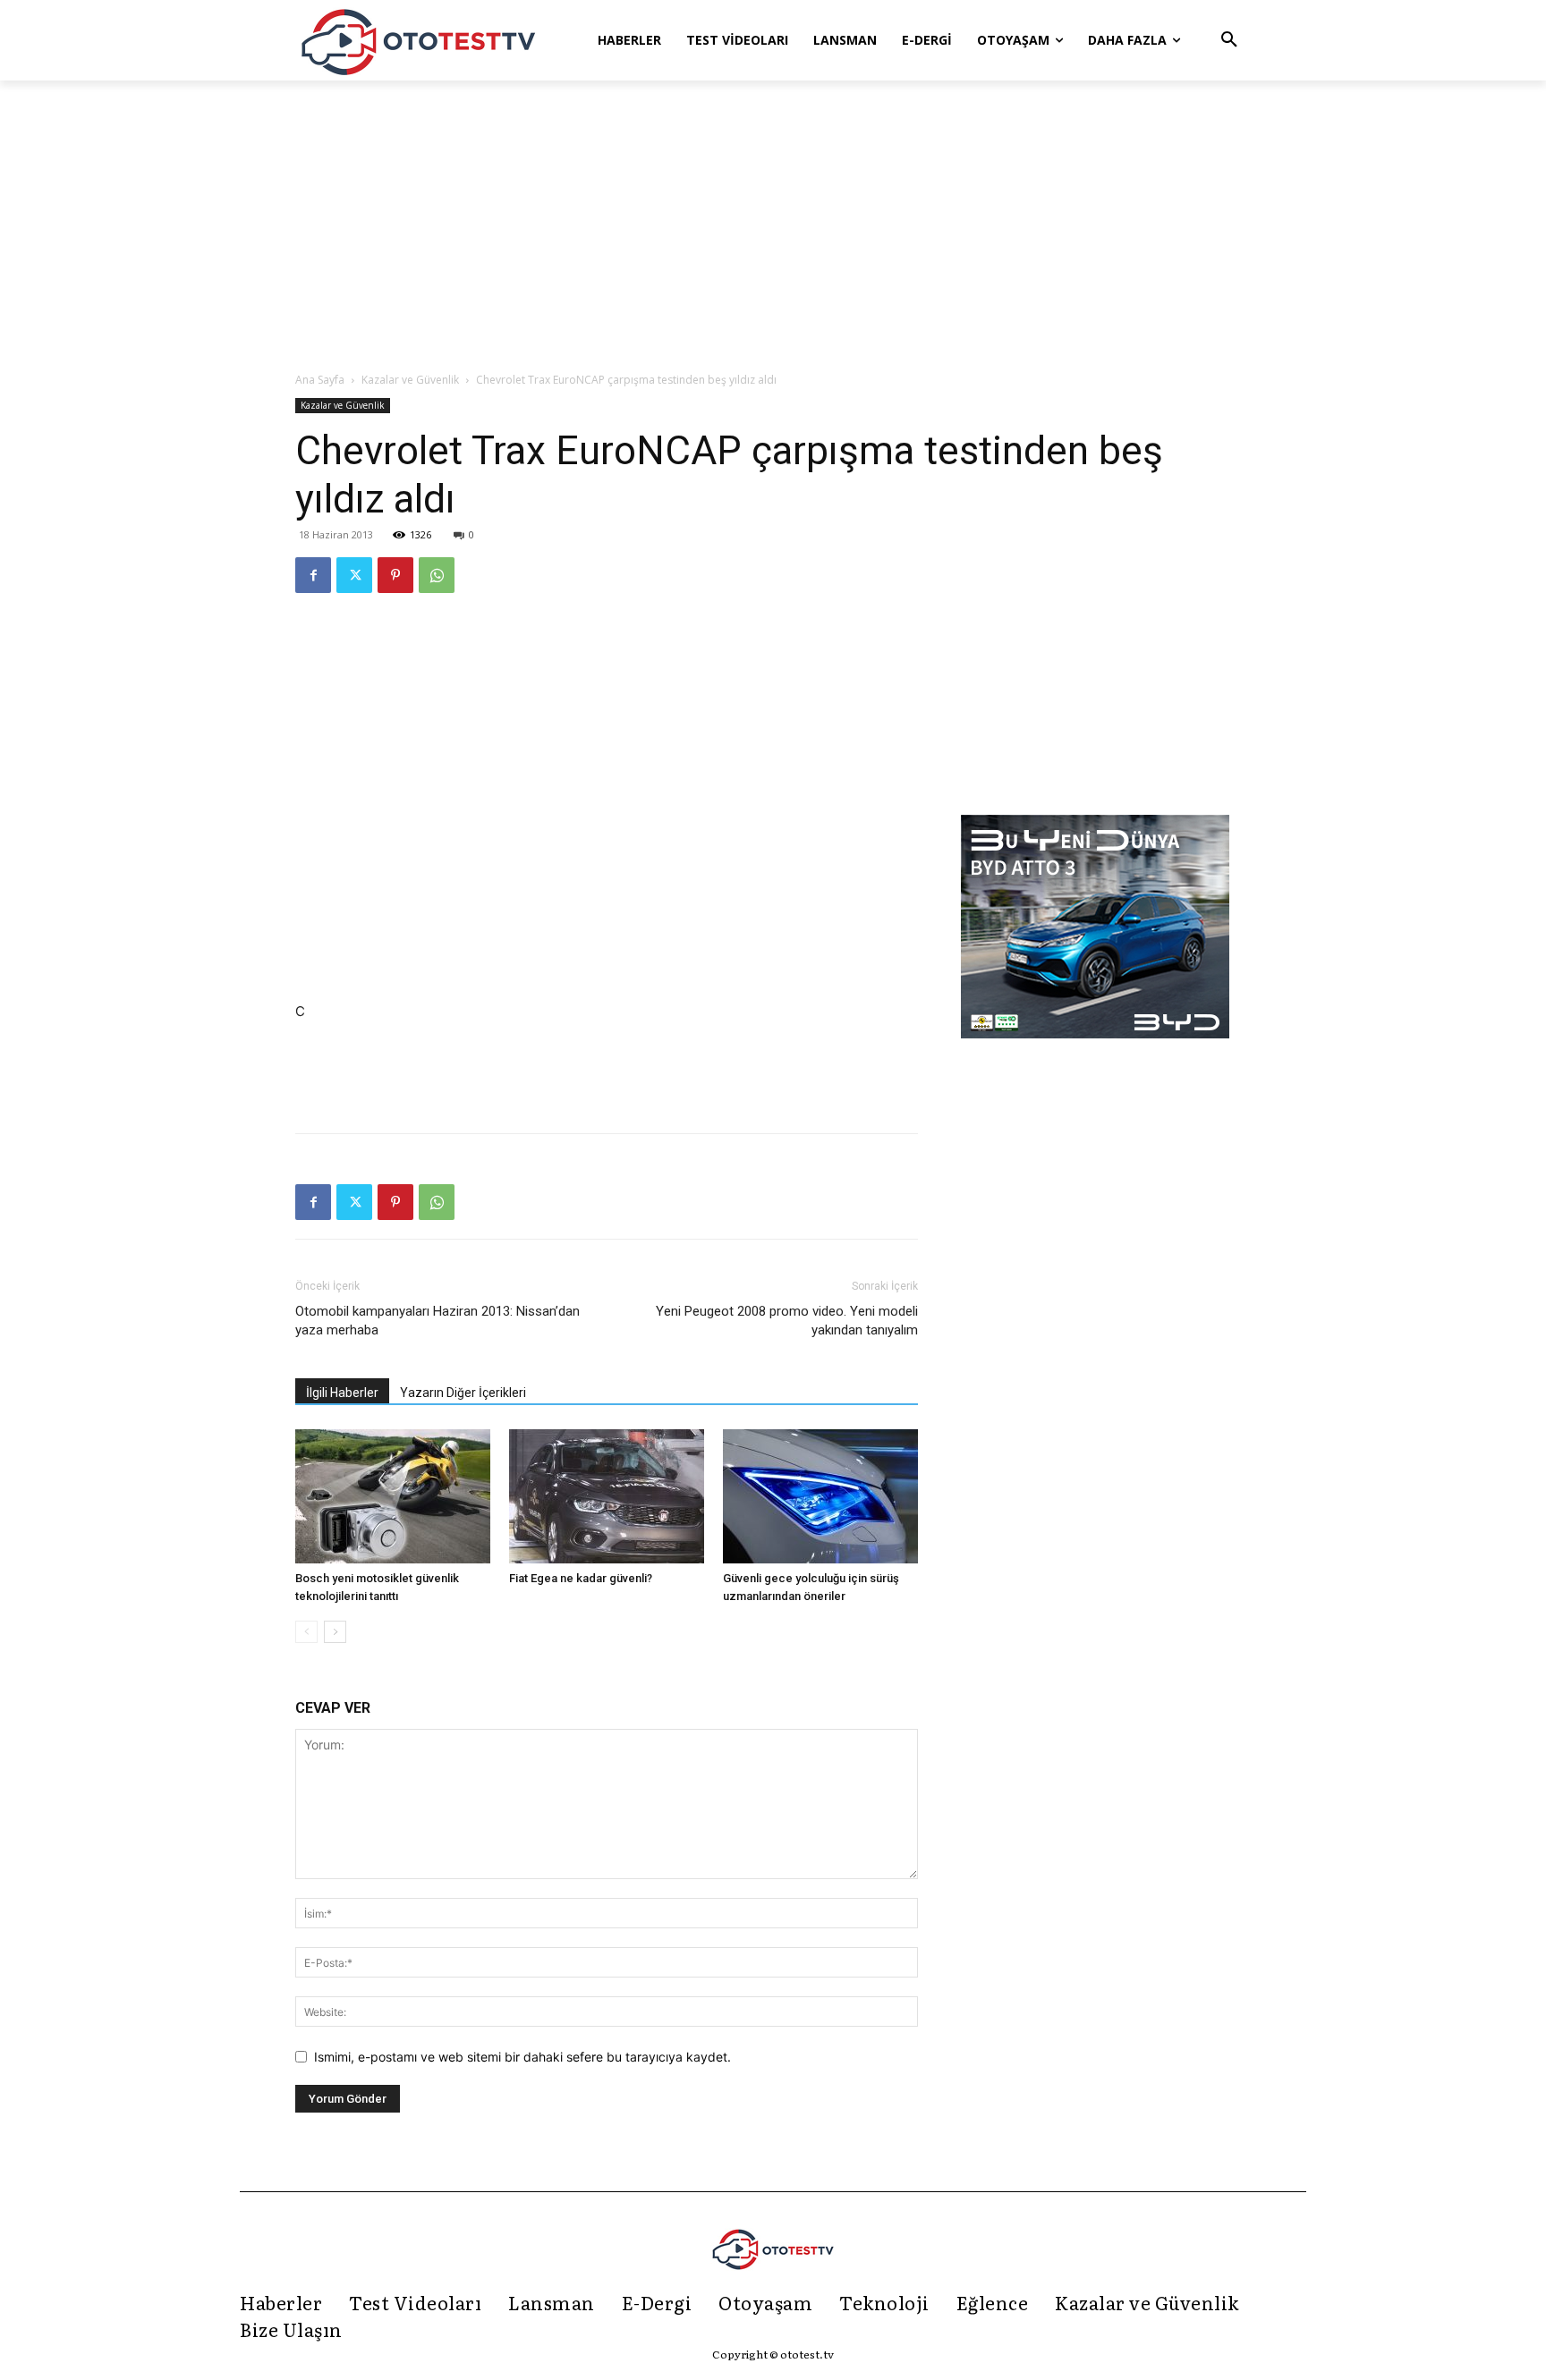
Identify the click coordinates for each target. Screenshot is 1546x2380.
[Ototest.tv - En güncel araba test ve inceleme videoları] (419, 40)
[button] (1229, 40)
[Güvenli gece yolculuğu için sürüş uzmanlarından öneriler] (820, 1496)
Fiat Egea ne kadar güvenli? (581, 1578)
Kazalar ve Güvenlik (410, 380)
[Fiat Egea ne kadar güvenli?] (607, 1496)
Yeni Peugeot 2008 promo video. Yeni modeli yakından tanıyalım (787, 1321)
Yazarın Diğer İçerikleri (463, 1393)
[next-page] (335, 1632)
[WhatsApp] (437, 575)
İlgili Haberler (342, 1393)
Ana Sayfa (320, 380)
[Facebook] (313, 575)
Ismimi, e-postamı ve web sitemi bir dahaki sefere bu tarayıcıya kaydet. (522, 2057)
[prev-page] (306, 1632)
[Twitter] (354, 575)
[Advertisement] (773, 227)
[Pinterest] (395, 575)
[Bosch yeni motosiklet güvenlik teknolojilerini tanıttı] (393, 1496)
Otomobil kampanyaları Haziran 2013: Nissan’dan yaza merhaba (437, 1321)
